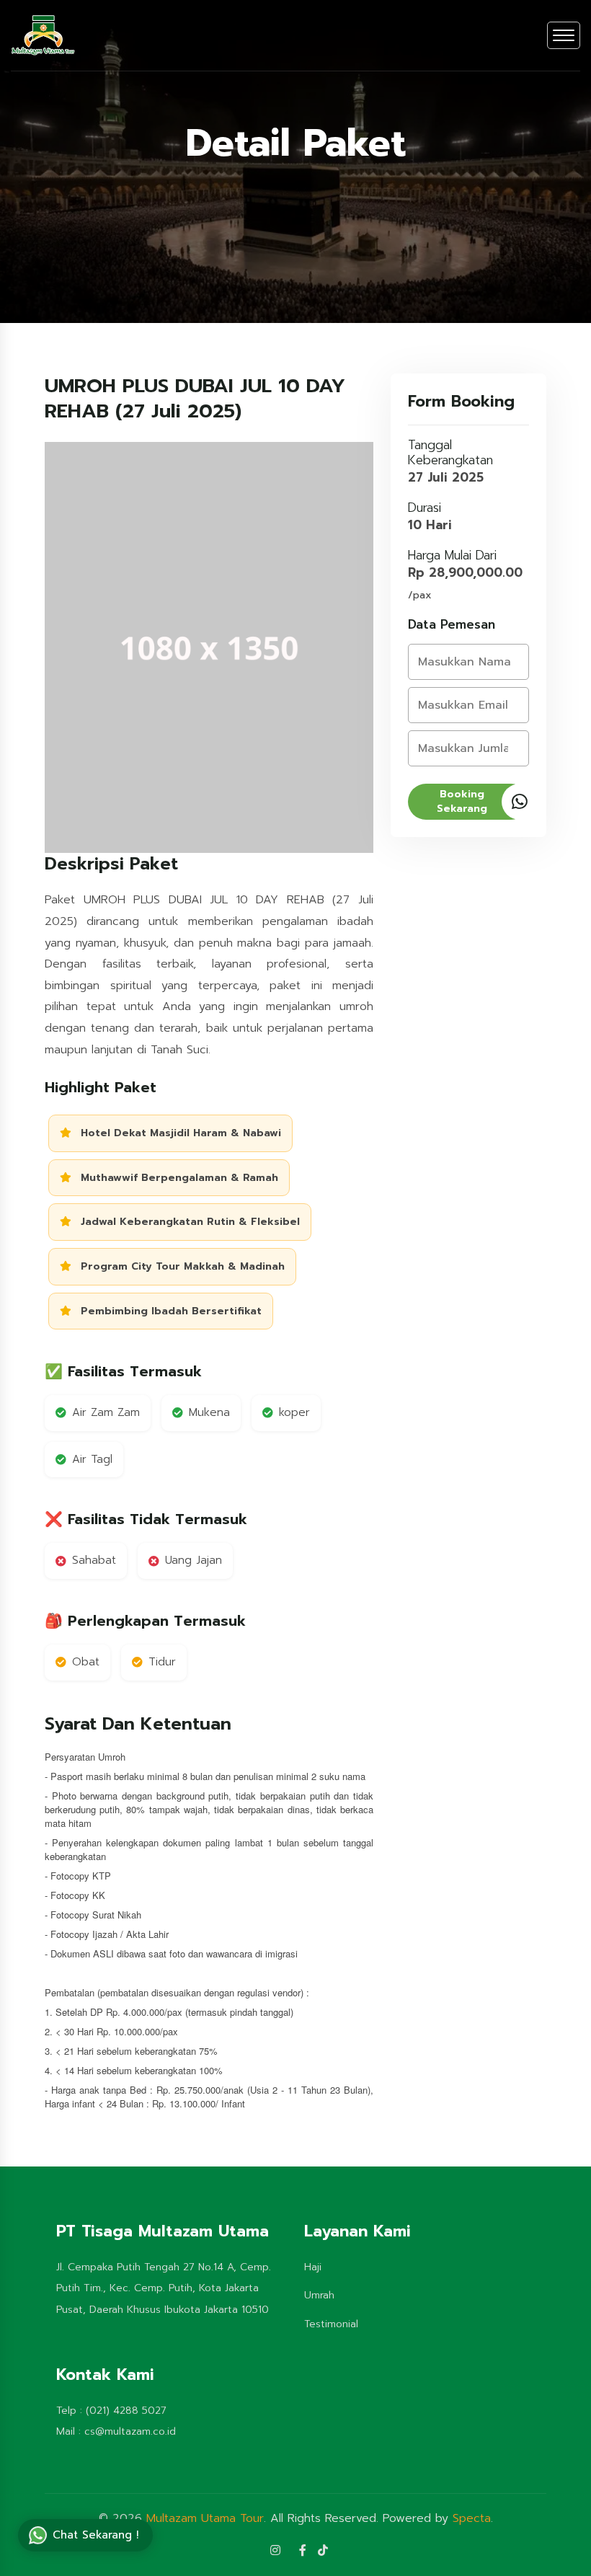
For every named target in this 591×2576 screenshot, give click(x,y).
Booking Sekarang (462, 801)
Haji (313, 2267)
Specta (472, 2518)
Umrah (319, 2295)
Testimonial (331, 2324)
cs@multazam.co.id (130, 2431)
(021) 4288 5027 (126, 2411)
